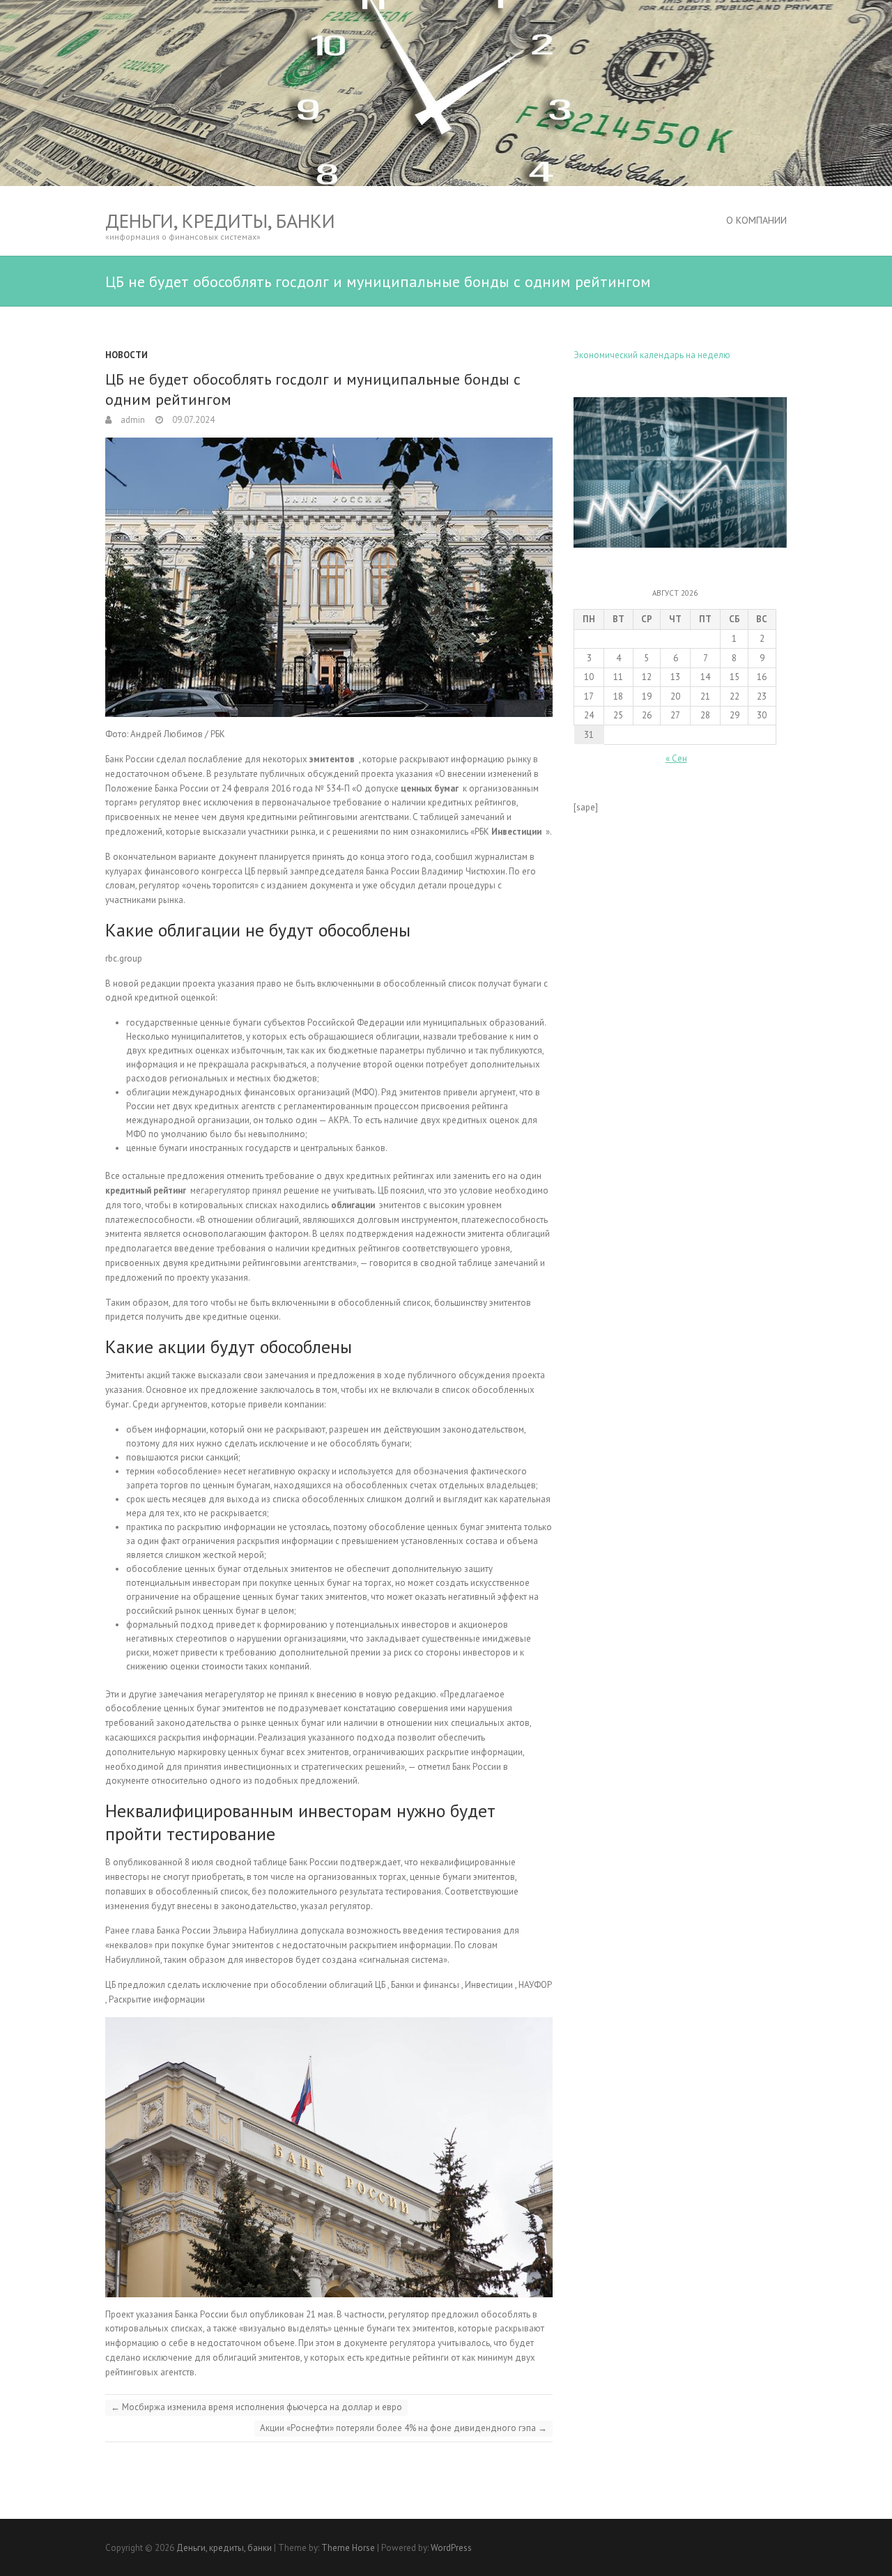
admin (132, 420)
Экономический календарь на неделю (652, 355)
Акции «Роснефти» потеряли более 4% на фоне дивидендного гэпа (403, 2428)
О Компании (756, 220)
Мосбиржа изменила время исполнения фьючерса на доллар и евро (256, 2407)
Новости (126, 355)
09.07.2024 (192, 420)
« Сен (676, 758)
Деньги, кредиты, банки (220, 221)
